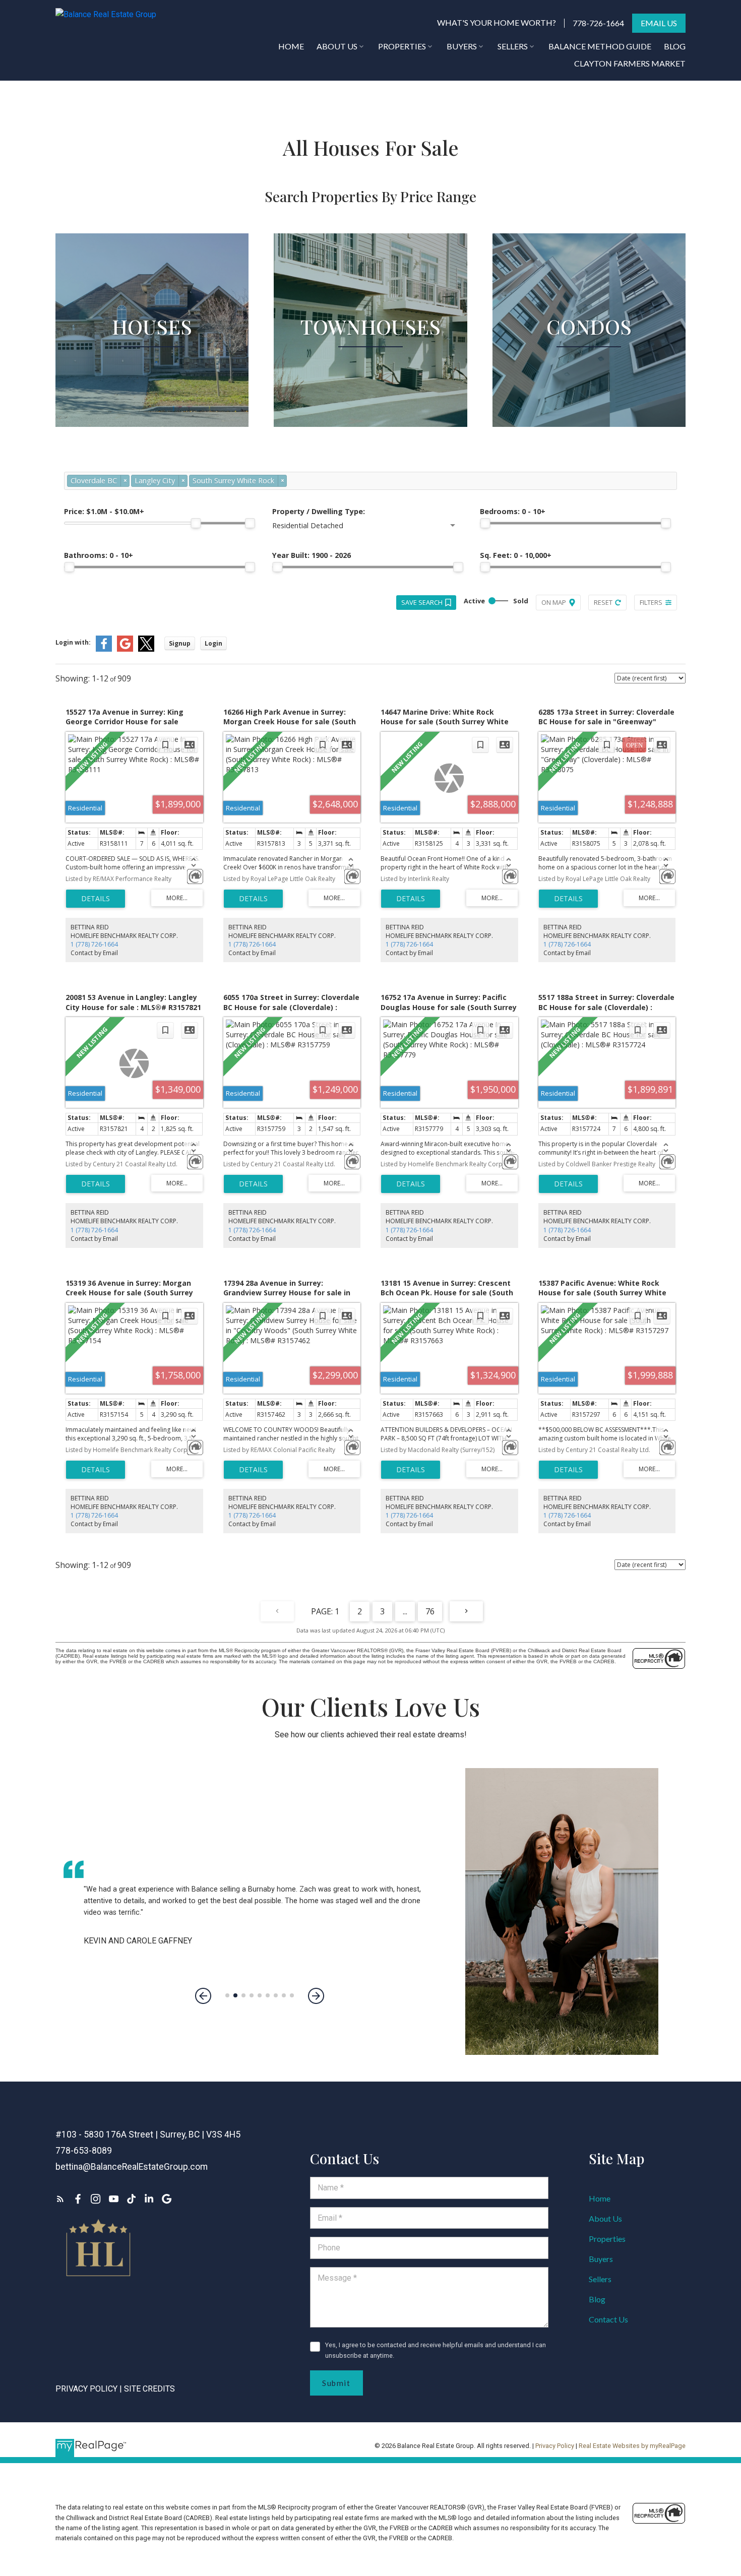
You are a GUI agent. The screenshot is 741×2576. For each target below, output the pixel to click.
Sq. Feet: (516, 555)
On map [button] (554, 602)
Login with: (73, 642)
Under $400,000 (589, 353)
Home (600, 2198)
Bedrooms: (513, 511)
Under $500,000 (371, 353)
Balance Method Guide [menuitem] (600, 46)
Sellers (600, 2279)
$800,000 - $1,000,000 (152, 373)
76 (430, 1611)
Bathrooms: (99, 555)
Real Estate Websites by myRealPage (632, 2446)
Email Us (659, 23)
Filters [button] (651, 602)
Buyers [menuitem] (462, 46)
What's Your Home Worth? (497, 22)
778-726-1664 (598, 23)
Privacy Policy (86, 2389)
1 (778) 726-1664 (94, 944)
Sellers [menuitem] (513, 46)
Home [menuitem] (291, 46)
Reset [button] (603, 602)
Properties (607, 2239)
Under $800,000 (152, 353)
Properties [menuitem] (402, 46)
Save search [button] (422, 602)
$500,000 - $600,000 (371, 373)
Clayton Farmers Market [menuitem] (630, 63)
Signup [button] (180, 643)
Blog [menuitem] (675, 46)
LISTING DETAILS (96, 899)
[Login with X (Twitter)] (146, 649)
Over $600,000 (370, 393)
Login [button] (213, 643)
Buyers (601, 2259)
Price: (104, 511)
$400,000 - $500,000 (589, 373)
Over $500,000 (589, 393)
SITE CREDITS (149, 2389)
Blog (597, 2299)
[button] (497, 23)
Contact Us (608, 2319)
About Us (605, 2218)
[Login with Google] (125, 649)
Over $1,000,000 (152, 393)
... (405, 1611)
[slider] (196, 523)
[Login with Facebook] (104, 649)
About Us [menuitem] (337, 46)
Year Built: (312, 555)
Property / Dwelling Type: (319, 511)
